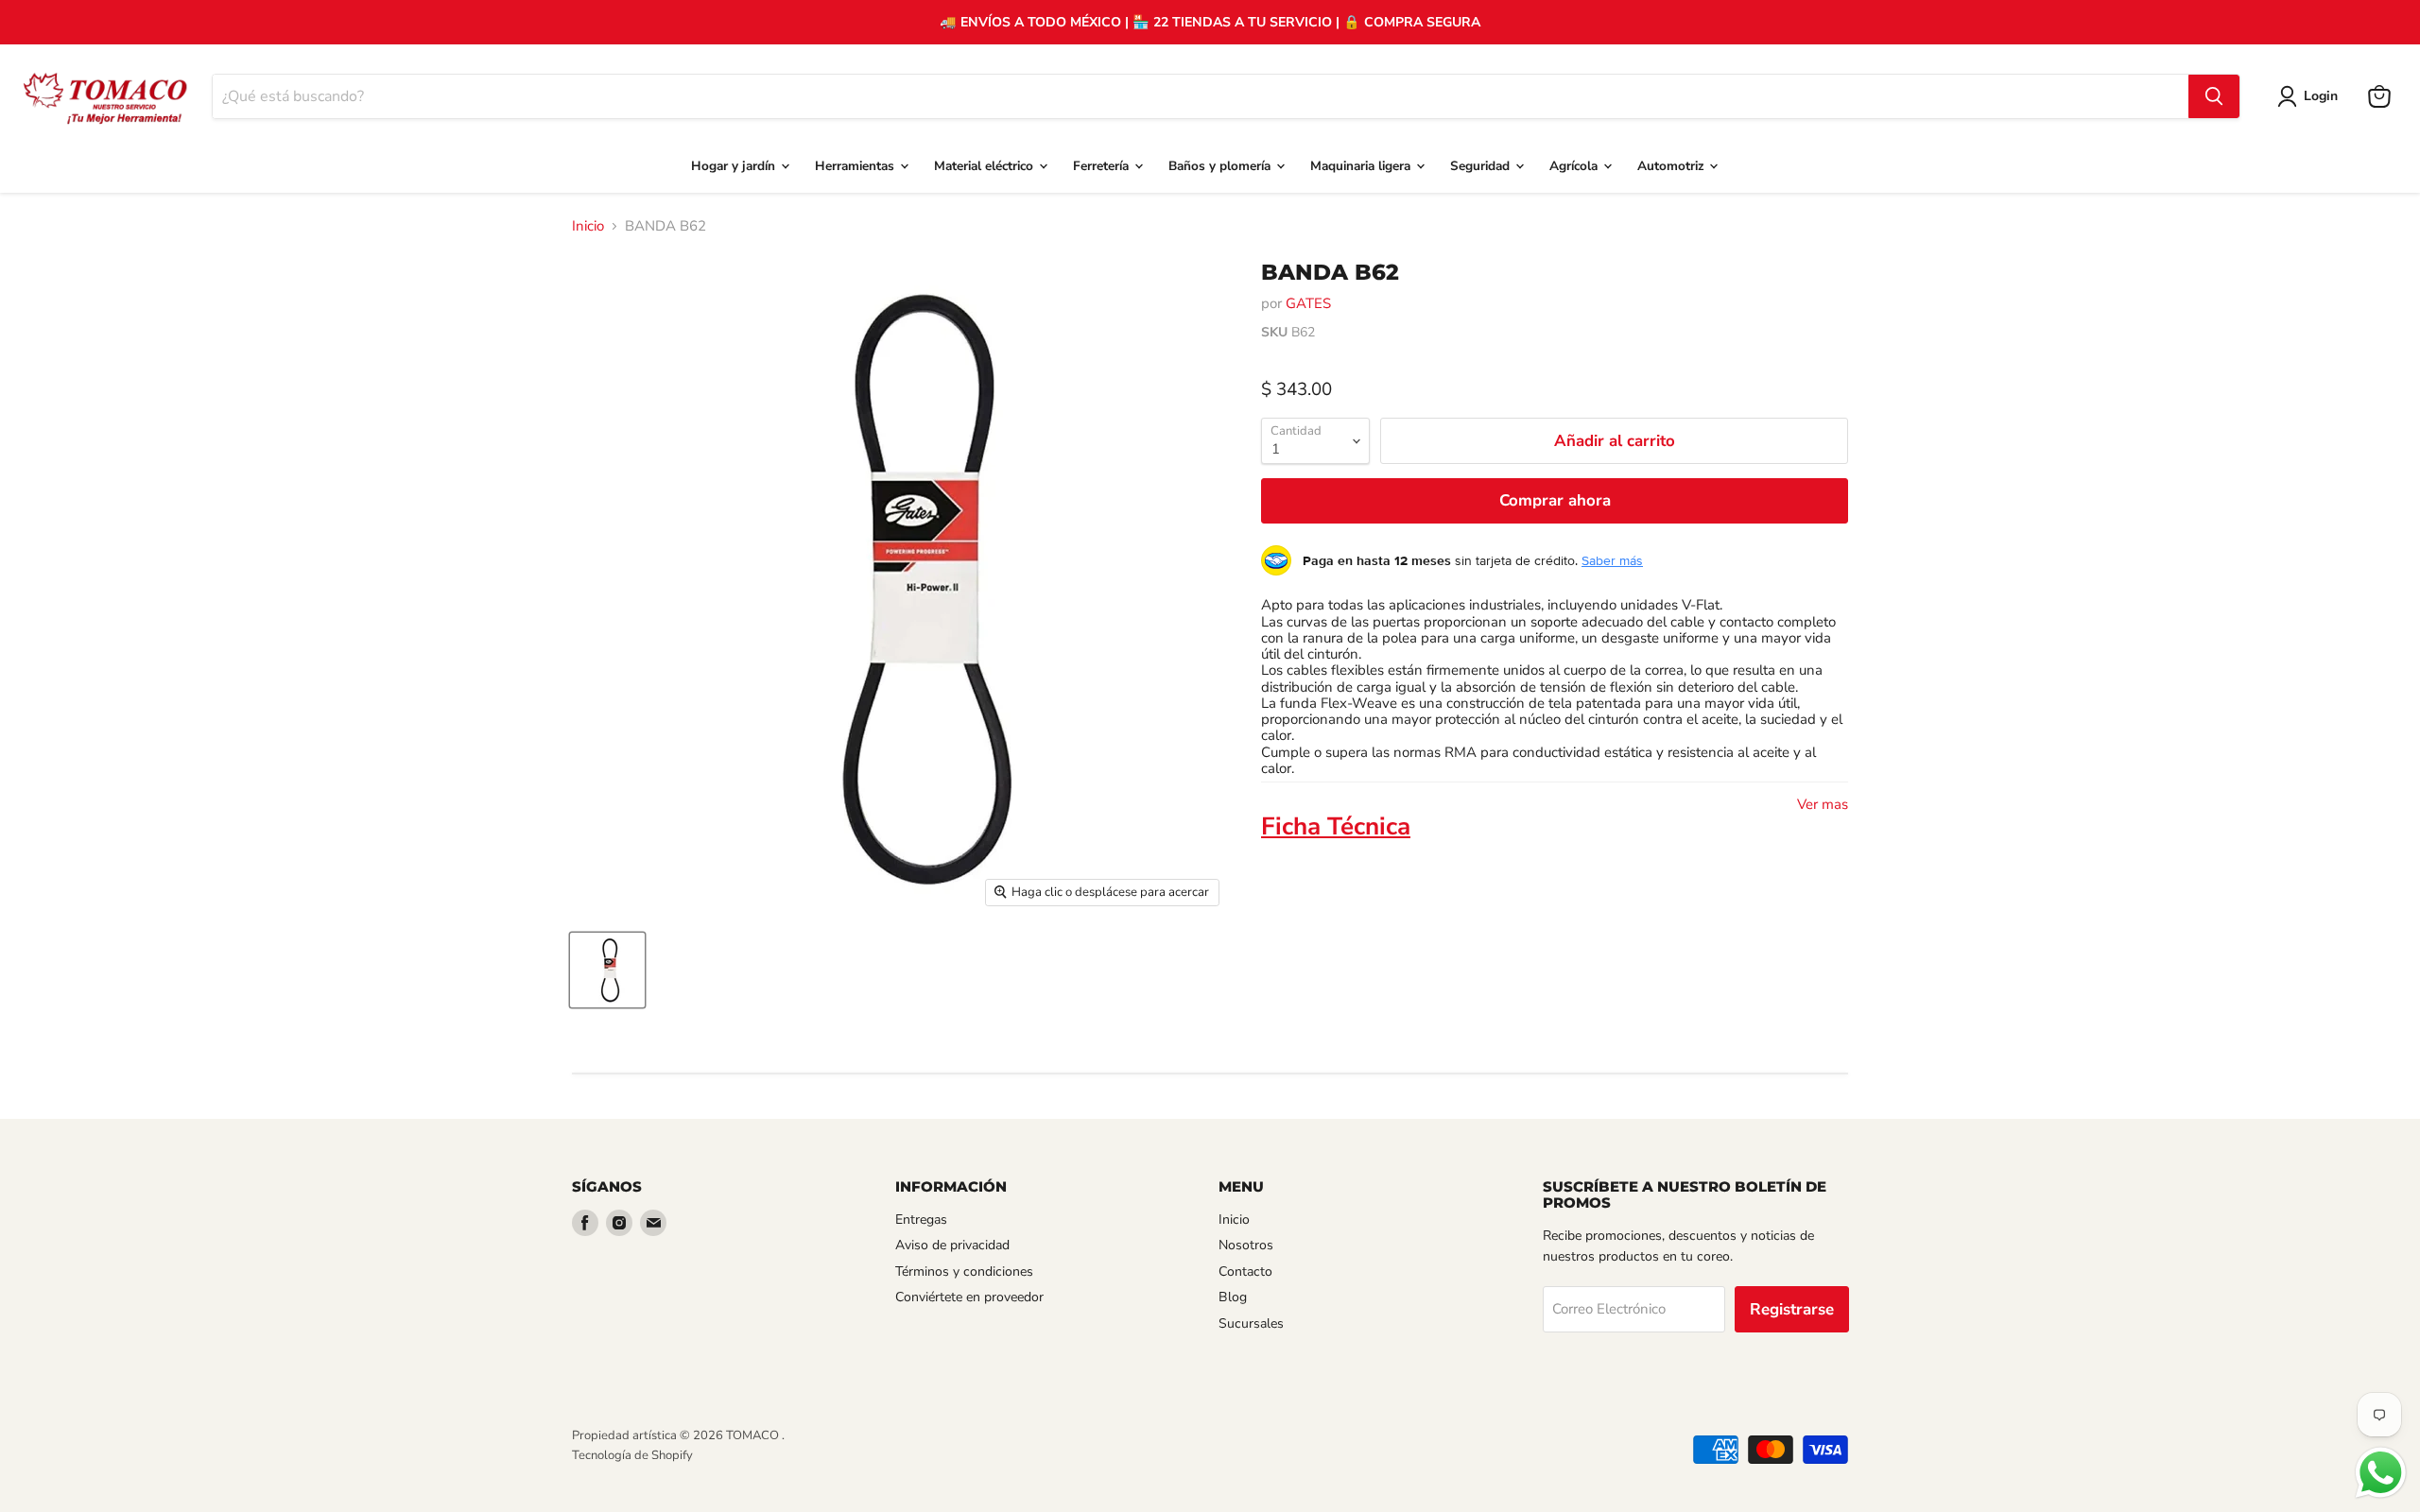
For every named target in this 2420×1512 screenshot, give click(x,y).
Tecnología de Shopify (632, 1455)
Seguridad (1482, 166)
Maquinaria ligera (1362, 166)
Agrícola (1575, 166)
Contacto (1245, 1271)
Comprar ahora (1555, 500)
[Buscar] (2214, 96)
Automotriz (1672, 166)
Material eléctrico (985, 166)
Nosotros (1246, 1245)
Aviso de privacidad (952, 1245)
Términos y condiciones (964, 1271)
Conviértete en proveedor (969, 1297)
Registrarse (1792, 1309)
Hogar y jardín (735, 166)
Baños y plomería (1221, 166)
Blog (1233, 1297)
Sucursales (1251, 1323)
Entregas (921, 1220)
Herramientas (856, 166)
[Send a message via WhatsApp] (2381, 1473)
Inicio (588, 226)
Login (2321, 96)
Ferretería (1103, 166)
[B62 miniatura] (607, 970)
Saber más (1612, 560)
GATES (1308, 303)
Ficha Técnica (1336, 826)
